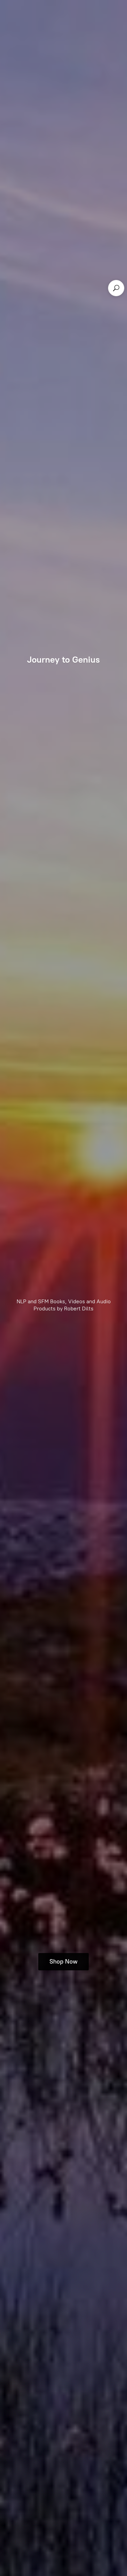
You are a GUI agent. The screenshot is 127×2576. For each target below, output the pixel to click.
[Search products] (116, 288)
